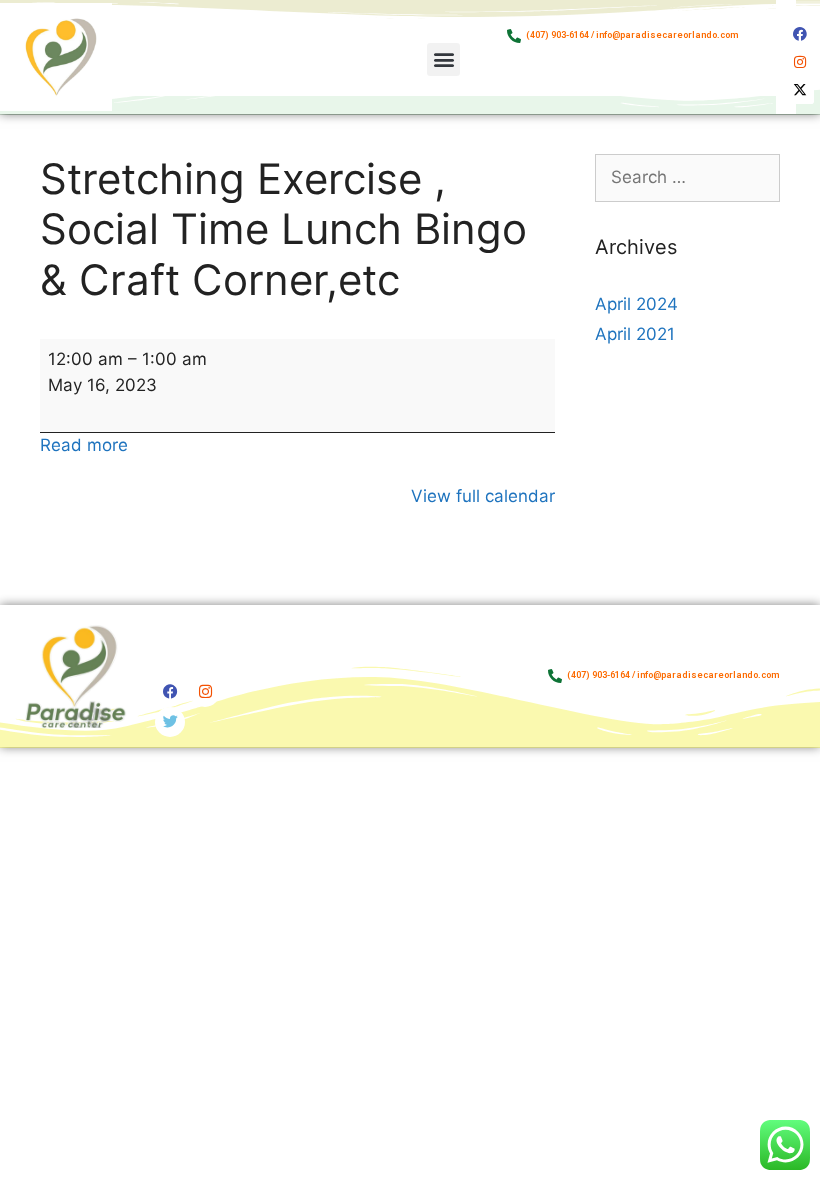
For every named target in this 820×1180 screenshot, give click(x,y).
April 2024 (636, 304)
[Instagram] (800, 62)
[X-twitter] (800, 90)
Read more (84, 445)
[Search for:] (687, 177)
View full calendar (483, 496)
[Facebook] (800, 34)
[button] (443, 59)
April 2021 (635, 334)
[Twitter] (170, 722)
